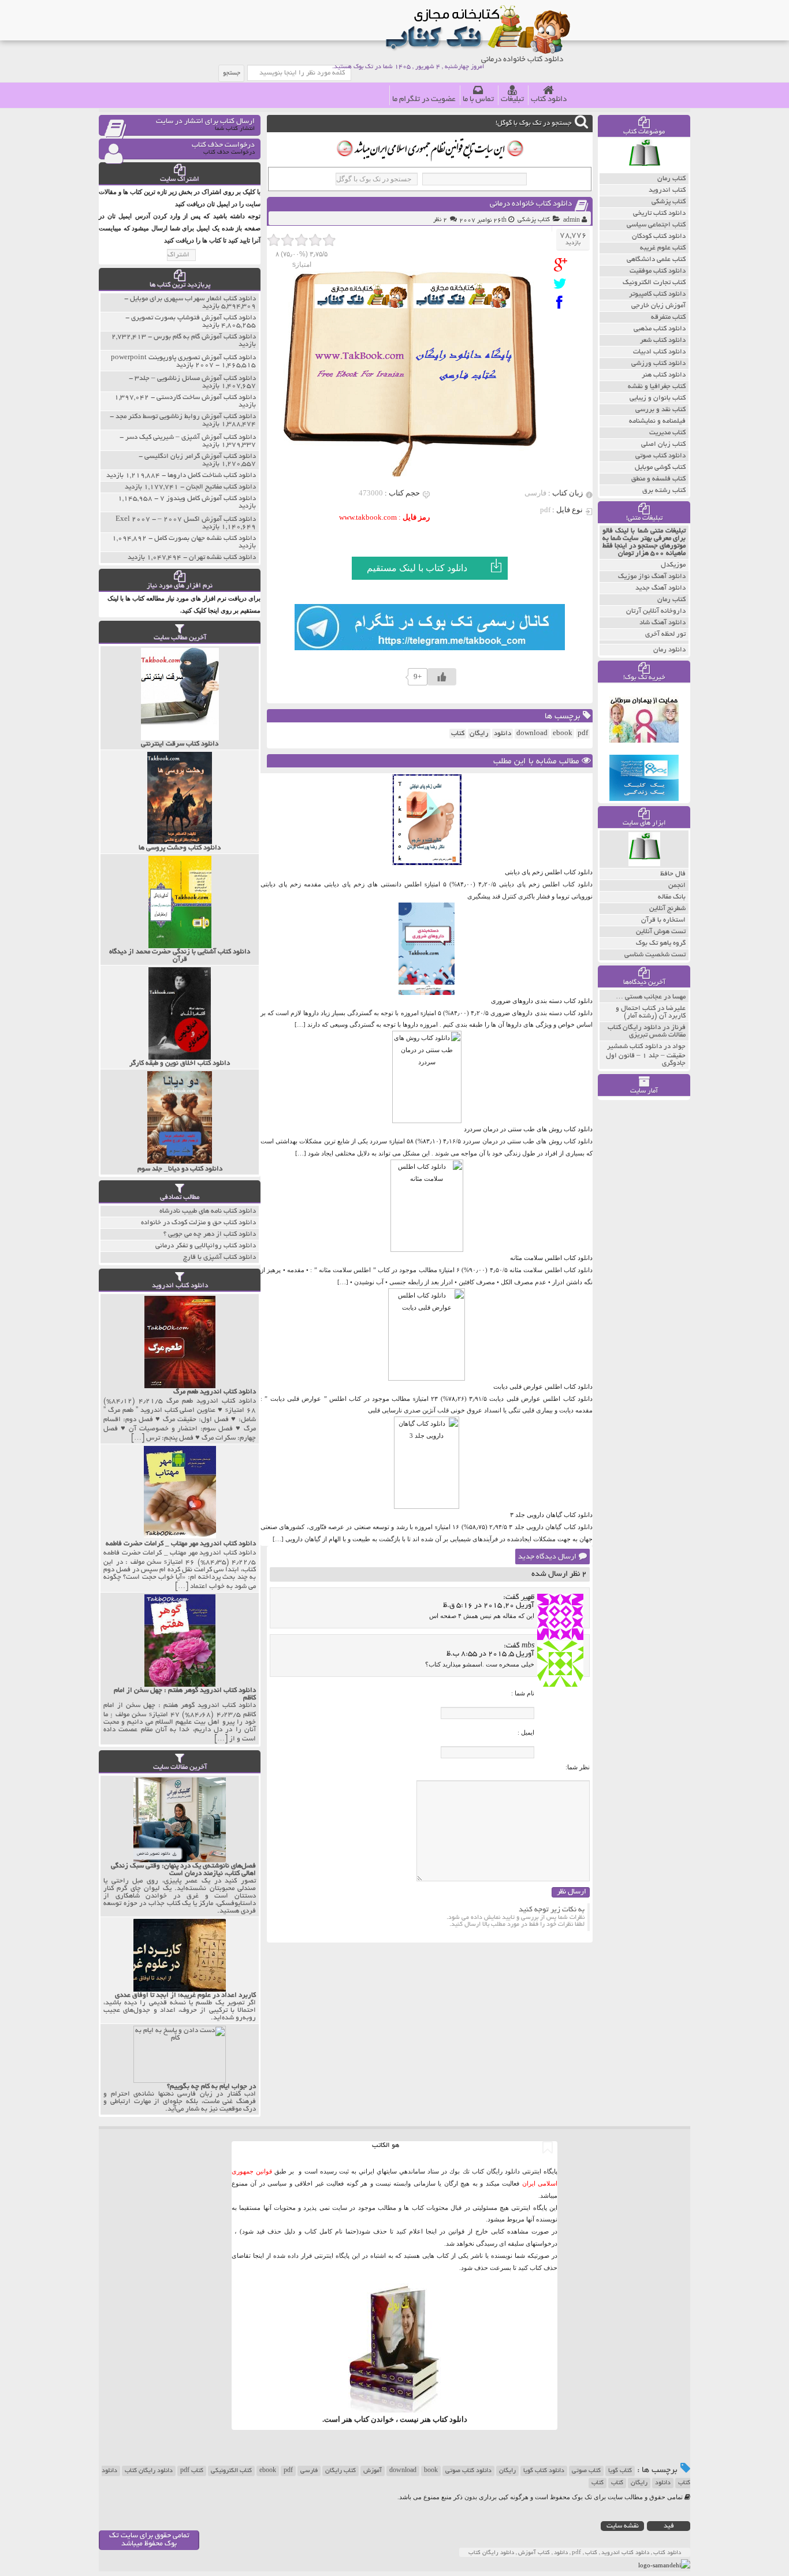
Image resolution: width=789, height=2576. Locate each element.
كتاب (458, 734)
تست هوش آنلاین (661, 932)
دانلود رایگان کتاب (149, 2471)
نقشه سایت (623, 2526)
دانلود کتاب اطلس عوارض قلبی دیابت (543, 1386)
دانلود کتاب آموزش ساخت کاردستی (206, 398)
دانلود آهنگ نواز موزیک (652, 577)
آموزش (373, 2471)
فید (669, 2526)
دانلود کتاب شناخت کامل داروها (212, 476)
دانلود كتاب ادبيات (659, 352)
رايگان (479, 734)
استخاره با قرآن (663, 920)
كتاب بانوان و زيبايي (658, 398)
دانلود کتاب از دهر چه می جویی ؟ (210, 1234)
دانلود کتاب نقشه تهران (222, 558)
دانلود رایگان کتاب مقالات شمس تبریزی (647, 1031)
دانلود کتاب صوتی (468, 2471)
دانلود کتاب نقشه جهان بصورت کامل (205, 538)
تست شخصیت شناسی (655, 955)
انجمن (677, 886)
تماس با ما (478, 100)
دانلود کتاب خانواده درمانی (531, 204)
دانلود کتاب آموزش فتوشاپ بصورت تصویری (193, 318)
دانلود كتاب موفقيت (658, 271)
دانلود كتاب (450, 2419)
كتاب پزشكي (534, 220)
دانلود (503, 734)
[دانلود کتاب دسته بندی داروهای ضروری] (427, 993)
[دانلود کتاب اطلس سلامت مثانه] (427, 1250)
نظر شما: (578, 1767)
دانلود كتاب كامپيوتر (657, 294)
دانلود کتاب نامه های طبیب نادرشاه (208, 1211)
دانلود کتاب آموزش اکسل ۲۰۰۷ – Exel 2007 (186, 519)
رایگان (507, 2471)
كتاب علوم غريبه (663, 248)
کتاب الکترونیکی (231, 2471)
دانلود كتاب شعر (663, 340)
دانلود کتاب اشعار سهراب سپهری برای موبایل (193, 299)
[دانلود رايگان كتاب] (644, 170)
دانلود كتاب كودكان (659, 236)
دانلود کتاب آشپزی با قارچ (219, 1257)
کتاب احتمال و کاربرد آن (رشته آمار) (651, 1012)
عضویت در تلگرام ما (424, 100)
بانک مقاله (672, 897)
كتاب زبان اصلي (663, 444)
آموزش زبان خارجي (658, 306)
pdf (583, 734)
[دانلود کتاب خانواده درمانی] (563, 265)
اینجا (431, 2231)
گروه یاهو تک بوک (661, 943)
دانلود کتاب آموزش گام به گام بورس (205, 337)
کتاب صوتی (586, 2471)
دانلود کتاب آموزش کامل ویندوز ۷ (208, 499)
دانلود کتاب (549, 100)
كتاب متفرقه (668, 317)
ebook (563, 734)
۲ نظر (440, 220)
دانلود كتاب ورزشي (658, 364)
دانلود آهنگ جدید (660, 588)
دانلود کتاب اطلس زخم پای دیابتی (549, 872)
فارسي (309, 2471)
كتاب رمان (671, 179)
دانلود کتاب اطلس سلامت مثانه (551, 1258)
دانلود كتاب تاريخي (659, 213)
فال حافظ (673, 874)
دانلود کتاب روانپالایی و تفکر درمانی (206, 1246)
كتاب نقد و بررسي (660, 410)
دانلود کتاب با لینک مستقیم (417, 568)
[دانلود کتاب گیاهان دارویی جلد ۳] (427, 1507)
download (532, 734)
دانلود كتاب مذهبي (660, 329)
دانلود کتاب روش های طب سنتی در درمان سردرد (528, 1129)
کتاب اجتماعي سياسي (656, 225)
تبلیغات (512, 100)
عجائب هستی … (639, 997)
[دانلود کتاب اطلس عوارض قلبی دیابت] (427, 1378)
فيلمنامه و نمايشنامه (657, 421)
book (431, 2471)
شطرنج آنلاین (667, 909)
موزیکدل (673, 565)
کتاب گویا (620, 2471)
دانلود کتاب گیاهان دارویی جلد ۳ (551, 1515)
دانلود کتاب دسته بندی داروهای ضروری (542, 1001)
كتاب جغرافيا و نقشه (657, 387)
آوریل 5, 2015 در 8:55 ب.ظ (490, 1654)
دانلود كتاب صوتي (660, 456)
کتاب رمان (671, 600)
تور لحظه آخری (665, 634)
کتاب (617, 2483)
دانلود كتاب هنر (664, 375)
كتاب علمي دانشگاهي (656, 260)
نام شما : (523, 1693)
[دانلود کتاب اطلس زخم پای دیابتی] (427, 864)
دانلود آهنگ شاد (663, 623)
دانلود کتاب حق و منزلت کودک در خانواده (198, 1223)
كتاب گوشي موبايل (660, 467)
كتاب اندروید (667, 190)
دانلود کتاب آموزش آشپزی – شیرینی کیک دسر (191, 437)
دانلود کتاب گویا (544, 2471)
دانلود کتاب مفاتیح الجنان (221, 487)
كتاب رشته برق (664, 491)
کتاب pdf (192, 2471)
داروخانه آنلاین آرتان (656, 611)
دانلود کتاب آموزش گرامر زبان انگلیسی (200, 456)
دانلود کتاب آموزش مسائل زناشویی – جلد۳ (195, 379)
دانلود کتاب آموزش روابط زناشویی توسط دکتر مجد (186, 417)
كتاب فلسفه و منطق (658, 479)
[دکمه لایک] (442, 677)
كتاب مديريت (667, 433)
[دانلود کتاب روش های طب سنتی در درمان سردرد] (427, 1121)
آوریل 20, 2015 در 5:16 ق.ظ (489, 1606)
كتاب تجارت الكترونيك (654, 283)
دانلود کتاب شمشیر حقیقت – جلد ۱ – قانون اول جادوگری (646, 1055)
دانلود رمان (669, 650)
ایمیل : (526, 1732)
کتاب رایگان (340, 2471)
